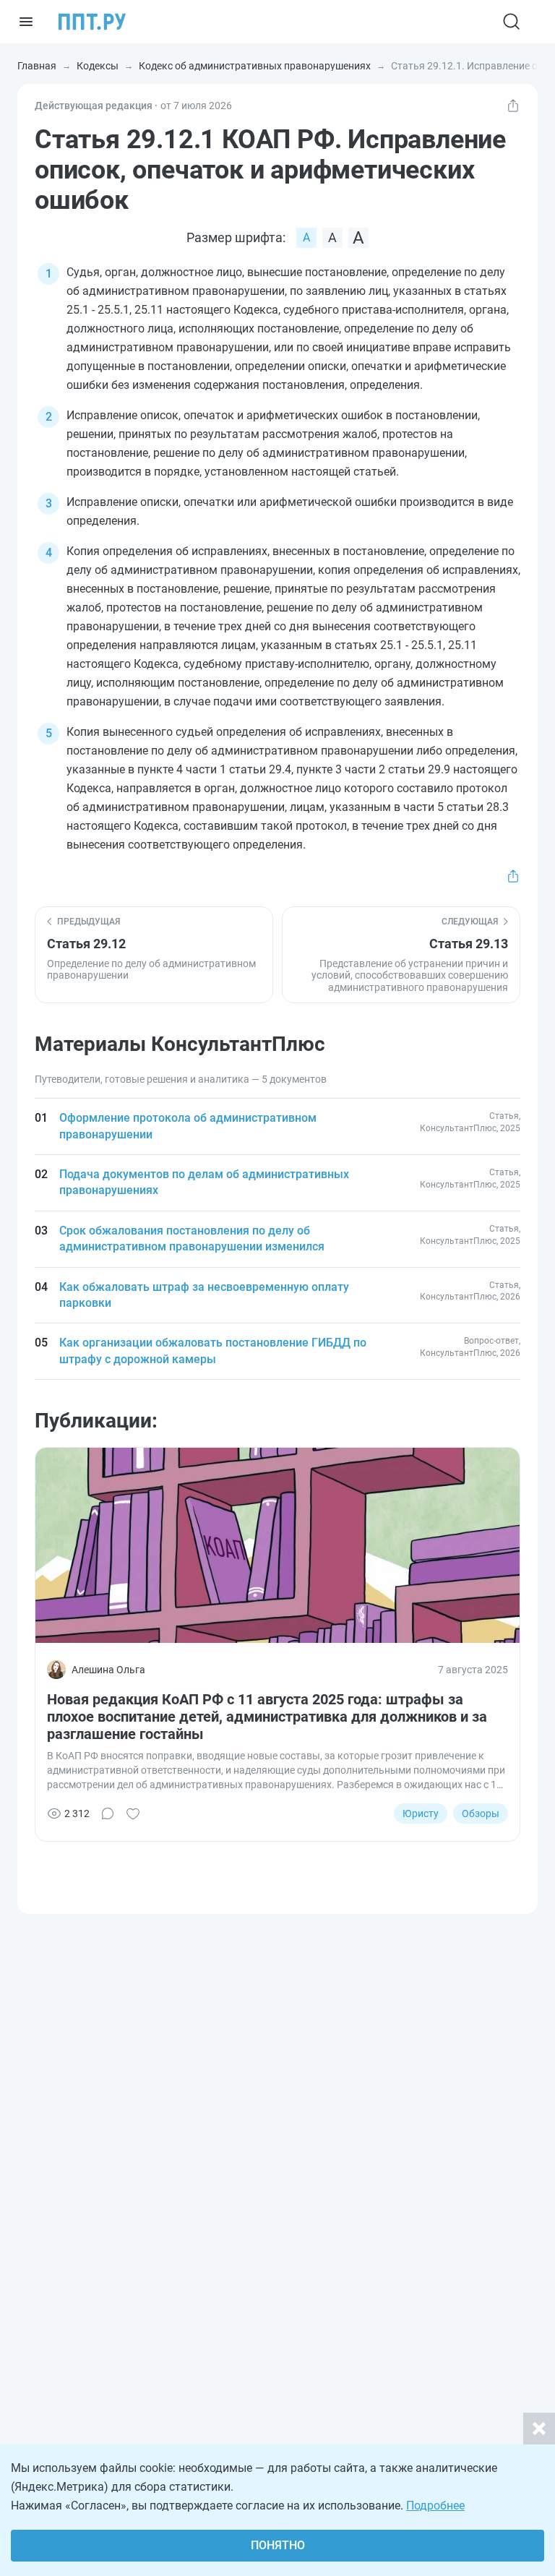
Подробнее (435, 2506)
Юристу (421, 1813)
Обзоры (481, 1813)
